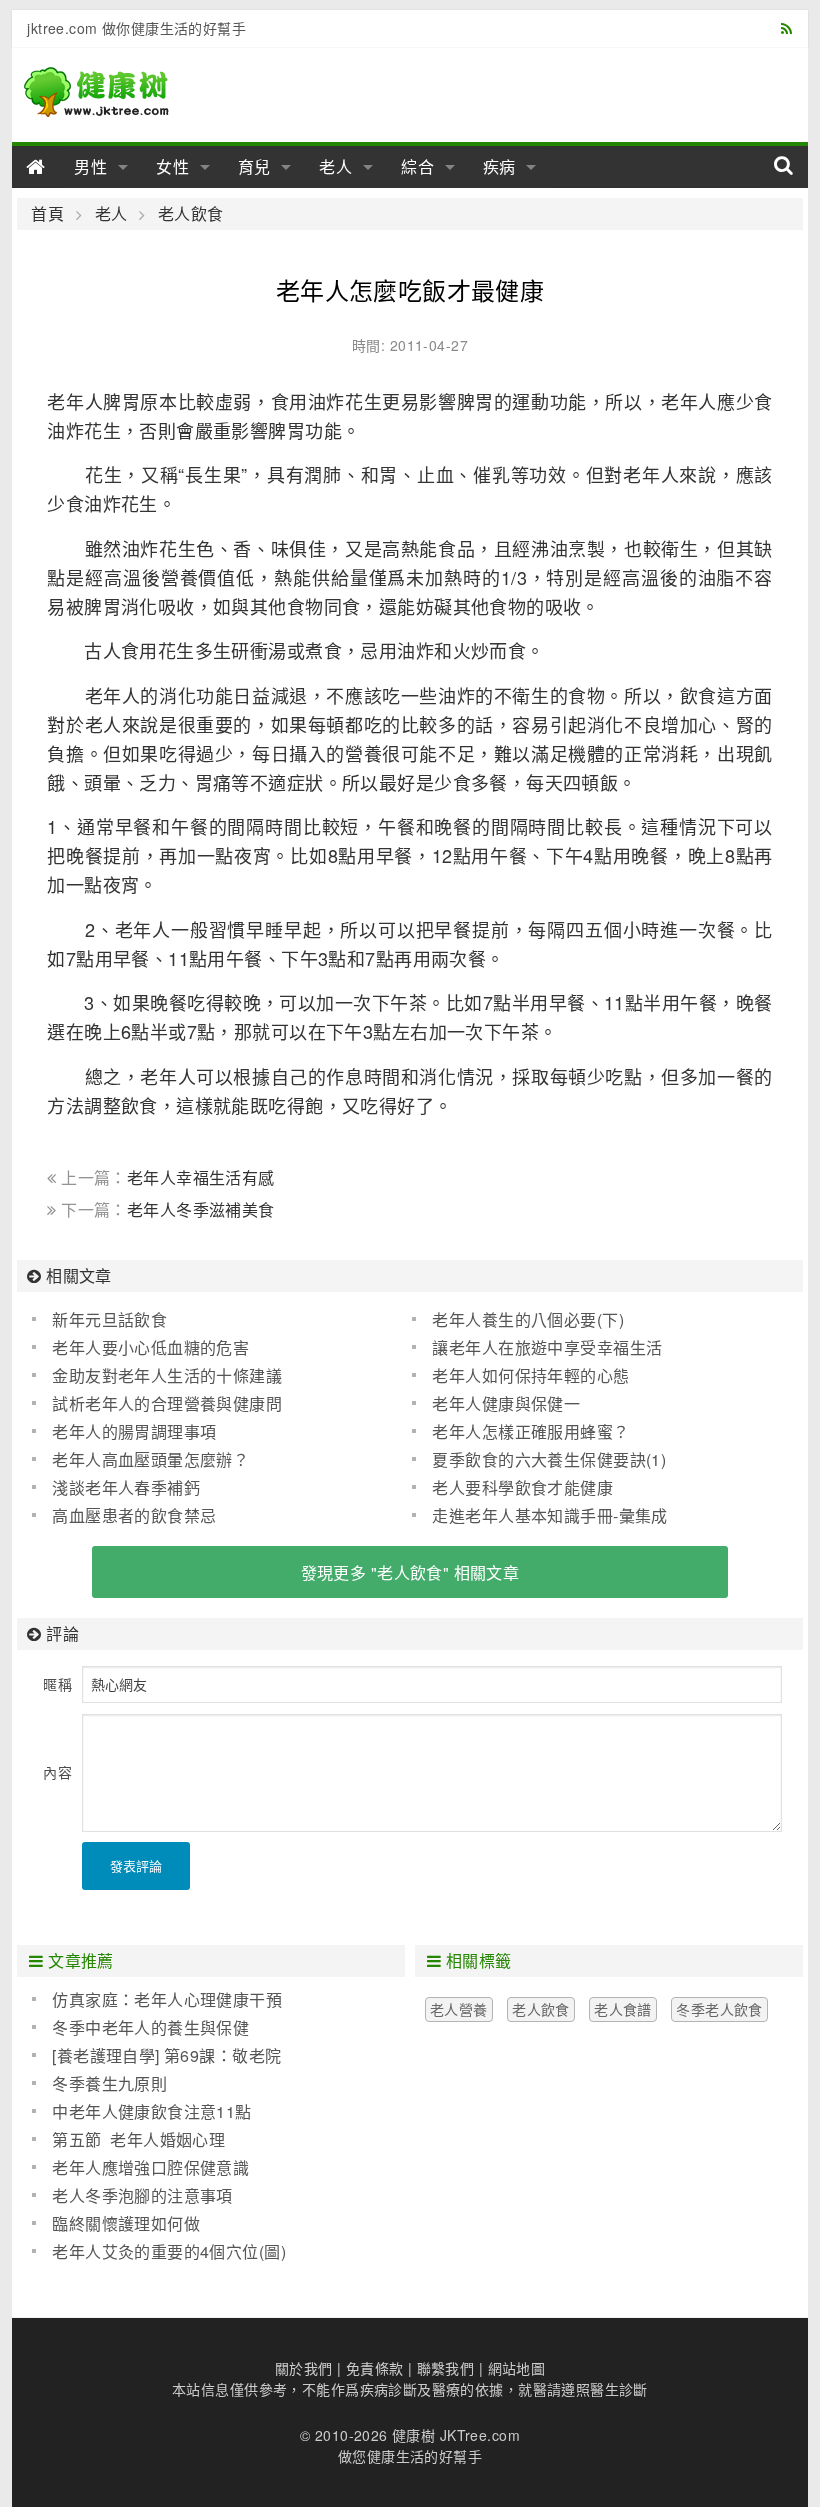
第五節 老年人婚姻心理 (138, 2139)
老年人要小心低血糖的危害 (150, 1347)
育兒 (255, 166)
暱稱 (57, 1684)
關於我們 (304, 2368)
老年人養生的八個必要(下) (527, 1319)
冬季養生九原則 (109, 2083)
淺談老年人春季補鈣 (126, 1487)
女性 (173, 166)
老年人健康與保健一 (506, 1403)
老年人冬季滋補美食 (201, 1209)
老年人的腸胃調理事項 (134, 1431)
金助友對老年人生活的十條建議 (167, 1375)
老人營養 (459, 2009)
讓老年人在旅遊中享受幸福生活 (547, 1347)
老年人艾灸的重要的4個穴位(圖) (169, 2251)
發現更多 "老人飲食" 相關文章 (410, 1572)
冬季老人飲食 (719, 2009)
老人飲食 (190, 214)
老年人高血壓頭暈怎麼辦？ (150, 1459)
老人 (336, 166)
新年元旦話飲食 (109, 1319)
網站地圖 (517, 2368)
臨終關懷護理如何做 (126, 2223)
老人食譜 (623, 2009)
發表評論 (136, 1865)
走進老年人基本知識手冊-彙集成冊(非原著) (539, 1516)
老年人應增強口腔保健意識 (150, 2167)
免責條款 (375, 2368)
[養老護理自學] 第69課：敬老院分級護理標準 (156, 2056)
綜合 (418, 166)
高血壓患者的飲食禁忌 (134, 1515)
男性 (91, 166)
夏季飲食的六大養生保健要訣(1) (549, 1459)
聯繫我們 (446, 2368)
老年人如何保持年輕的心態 (530, 1375)
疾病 (500, 166)
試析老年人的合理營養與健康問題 (157, 1404)
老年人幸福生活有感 (201, 1177)
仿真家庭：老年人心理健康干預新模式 (157, 2000)
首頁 (47, 214)
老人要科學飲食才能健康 (522, 1487)
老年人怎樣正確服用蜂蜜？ (530, 1431)
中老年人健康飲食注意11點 (151, 2111)
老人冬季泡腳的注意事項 (142, 2195)
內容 (57, 1772)
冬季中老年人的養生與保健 (150, 2027)
